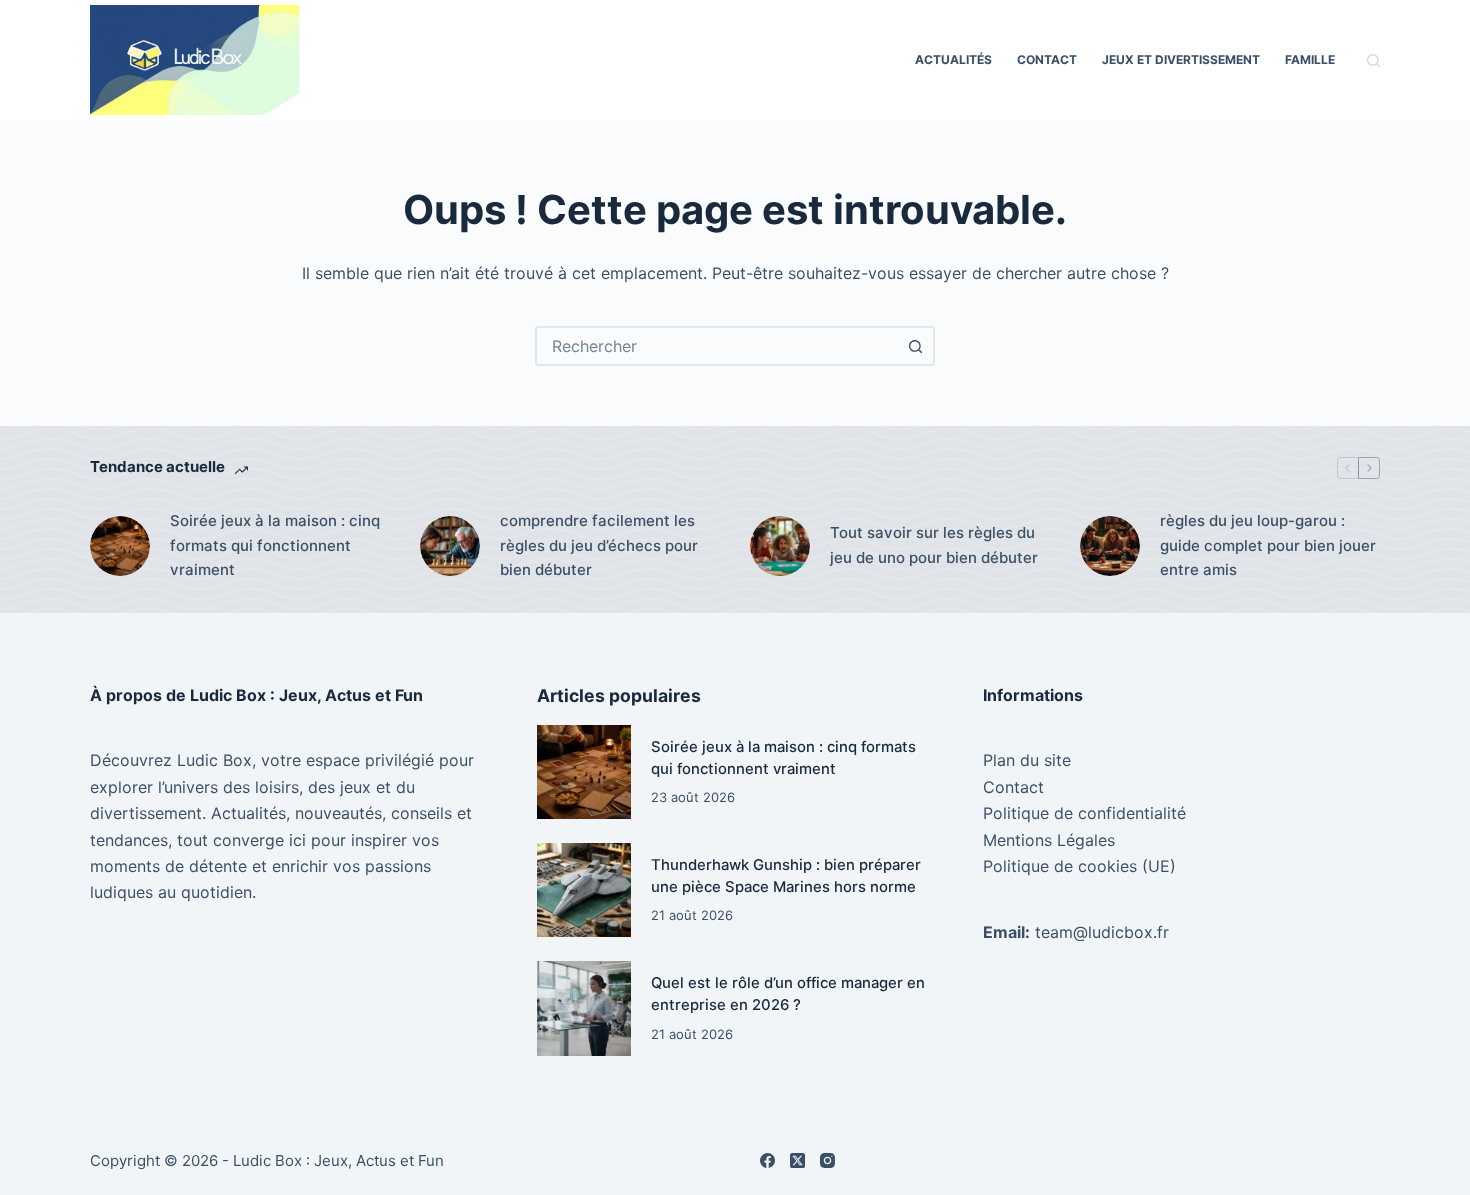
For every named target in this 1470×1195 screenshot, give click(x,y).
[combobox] (717, 346)
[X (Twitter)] (797, 1160)
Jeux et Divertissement (1181, 59)
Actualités (953, 59)
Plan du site (1027, 760)
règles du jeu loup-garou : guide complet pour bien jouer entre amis (1268, 545)
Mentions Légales (1049, 840)
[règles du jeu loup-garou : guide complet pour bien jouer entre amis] (1110, 546)
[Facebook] (767, 1160)
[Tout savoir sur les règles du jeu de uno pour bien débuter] (780, 546)
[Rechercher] (1373, 60)
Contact (1047, 59)
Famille (1310, 59)
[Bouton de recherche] (915, 346)
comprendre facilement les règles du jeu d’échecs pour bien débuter (599, 545)
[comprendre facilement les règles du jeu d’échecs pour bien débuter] (450, 546)
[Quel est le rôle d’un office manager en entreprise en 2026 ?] (584, 1008)
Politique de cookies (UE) (1079, 866)
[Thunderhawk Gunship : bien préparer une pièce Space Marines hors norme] (584, 890)
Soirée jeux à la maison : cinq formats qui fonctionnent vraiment (275, 545)
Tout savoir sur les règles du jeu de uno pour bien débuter (934, 545)
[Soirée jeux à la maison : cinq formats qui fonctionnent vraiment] (120, 546)
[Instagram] (827, 1160)
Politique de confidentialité (1084, 813)
